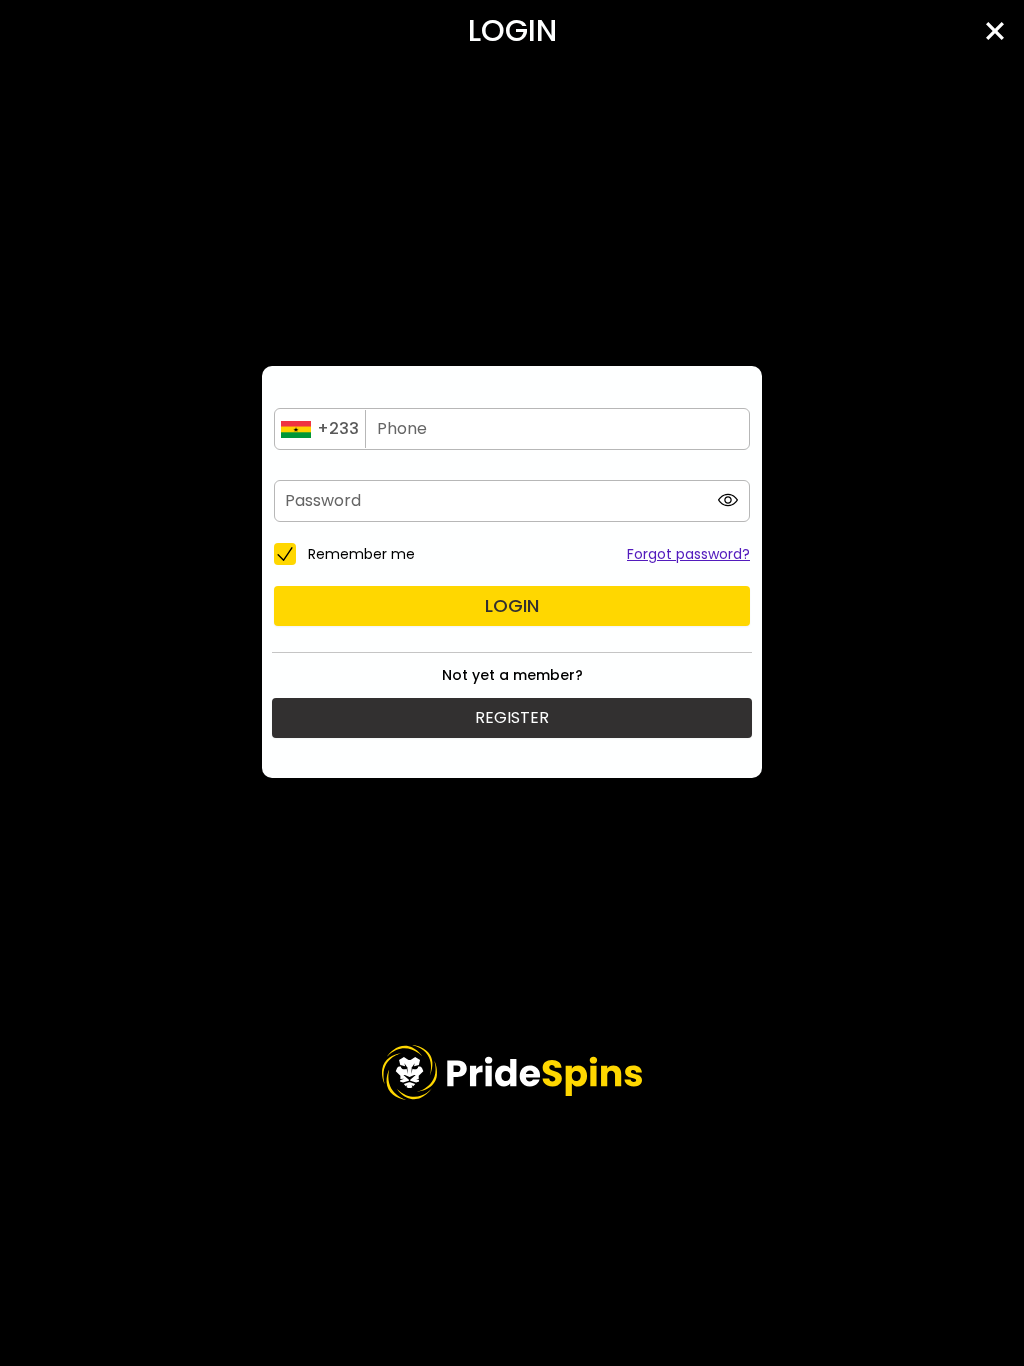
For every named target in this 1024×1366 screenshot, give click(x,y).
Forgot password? (688, 554)
